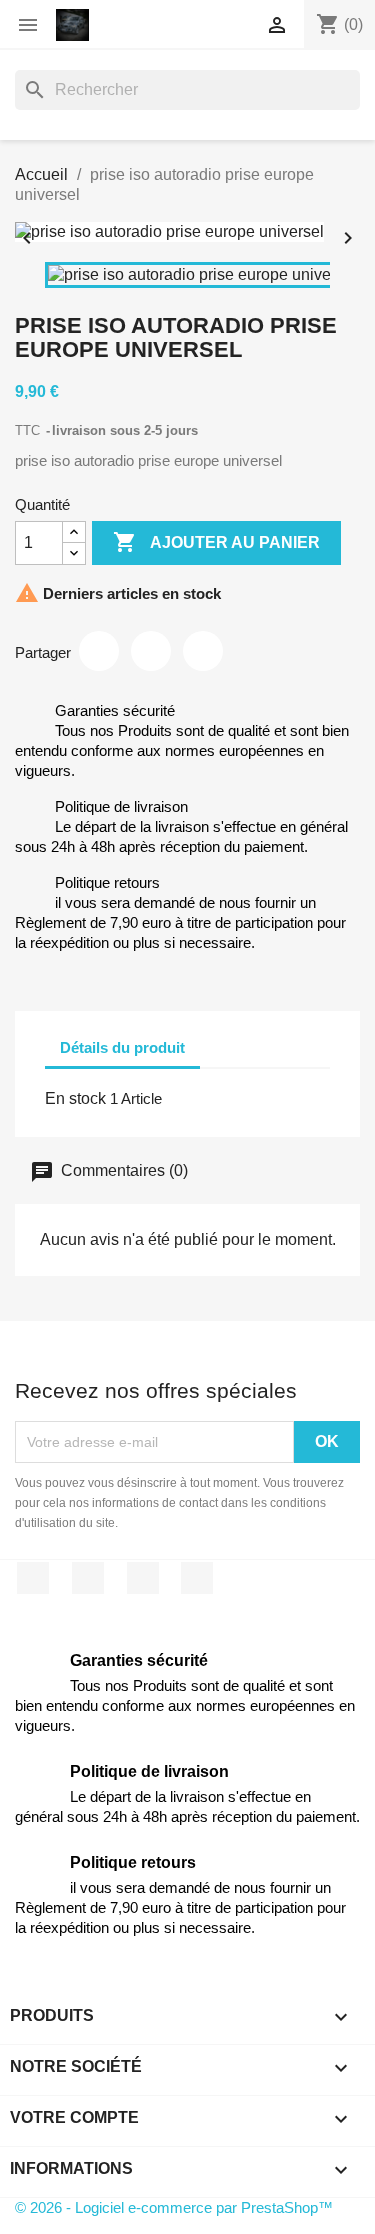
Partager (99, 651)
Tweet (151, 651)
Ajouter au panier (216, 542)
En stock (75, 1098)
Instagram (197, 1578)
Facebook (33, 1578)
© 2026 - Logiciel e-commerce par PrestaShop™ (174, 2207)
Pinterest (203, 651)
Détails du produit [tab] (122, 1047)
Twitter (88, 1578)
